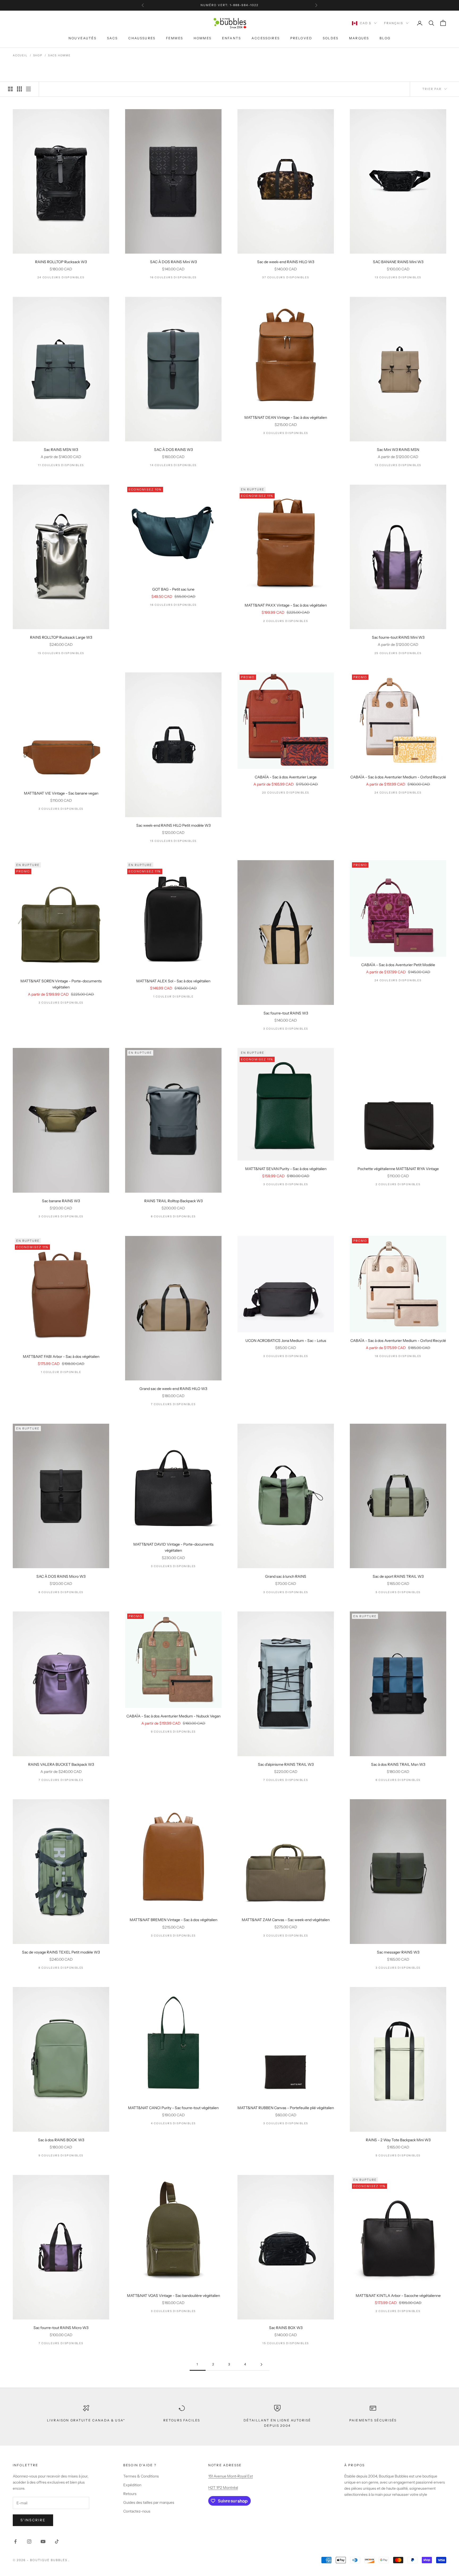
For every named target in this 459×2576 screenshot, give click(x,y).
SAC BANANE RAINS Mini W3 (398, 262)
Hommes (203, 38)
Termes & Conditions (141, 2476)
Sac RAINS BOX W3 (286, 2328)
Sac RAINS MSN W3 (61, 450)
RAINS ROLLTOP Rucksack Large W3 (61, 637)
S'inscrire (33, 2520)
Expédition (132, 2485)
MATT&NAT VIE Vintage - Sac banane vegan (61, 793)
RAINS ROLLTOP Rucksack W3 (61, 262)
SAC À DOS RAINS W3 (173, 450)
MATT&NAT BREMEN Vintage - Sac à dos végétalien (173, 1920)
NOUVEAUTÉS (82, 38)
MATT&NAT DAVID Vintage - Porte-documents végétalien (173, 1547)
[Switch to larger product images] (10, 89)
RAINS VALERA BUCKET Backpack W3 (61, 1764)
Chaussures (142, 38)
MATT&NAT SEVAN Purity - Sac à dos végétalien (286, 1169)
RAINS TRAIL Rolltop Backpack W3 (173, 1201)
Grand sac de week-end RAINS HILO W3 (173, 1389)
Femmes (175, 38)
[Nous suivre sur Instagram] (29, 2541)
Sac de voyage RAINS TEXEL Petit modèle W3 (61, 1952)
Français (394, 23)
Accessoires (266, 38)
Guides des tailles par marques (149, 2502)
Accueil (20, 55)
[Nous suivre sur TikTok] (57, 2541)
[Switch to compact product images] (28, 89)
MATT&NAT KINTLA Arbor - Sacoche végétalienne (398, 2296)
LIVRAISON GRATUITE (213, 5)
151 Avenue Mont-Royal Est (231, 2476)
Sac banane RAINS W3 (61, 1201)
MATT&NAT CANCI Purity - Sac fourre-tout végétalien (173, 2108)
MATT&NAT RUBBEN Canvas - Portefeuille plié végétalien (286, 2108)
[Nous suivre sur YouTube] (43, 2541)
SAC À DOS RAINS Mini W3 (173, 262)
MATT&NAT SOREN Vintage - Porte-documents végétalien (61, 984)
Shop (38, 55)
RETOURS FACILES (182, 2420)
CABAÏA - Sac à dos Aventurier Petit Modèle (398, 965)
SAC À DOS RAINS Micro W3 (61, 1576)
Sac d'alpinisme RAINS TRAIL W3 (286, 1764)
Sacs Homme (59, 55)
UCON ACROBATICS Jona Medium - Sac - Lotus (286, 1341)
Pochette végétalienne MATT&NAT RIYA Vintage (398, 1169)
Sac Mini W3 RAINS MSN (398, 450)
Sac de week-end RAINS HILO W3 (286, 262)
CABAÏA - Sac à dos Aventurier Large (286, 777)
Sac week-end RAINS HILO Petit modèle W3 (173, 825)
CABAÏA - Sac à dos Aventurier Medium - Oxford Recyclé (398, 777)
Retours (130, 2494)
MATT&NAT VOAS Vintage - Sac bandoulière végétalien (173, 2296)
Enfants (231, 38)
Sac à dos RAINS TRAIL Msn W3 (398, 1764)
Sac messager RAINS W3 (398, 1952)
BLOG (385, 38)
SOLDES (331, 38)
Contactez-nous (137, 2511)
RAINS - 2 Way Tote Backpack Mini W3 (398, 2140)
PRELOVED (301, 38)
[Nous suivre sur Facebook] (15, 2541)
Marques (359, 38)
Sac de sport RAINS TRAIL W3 (398, 1576)
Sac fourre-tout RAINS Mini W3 (398, 637)
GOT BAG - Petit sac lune (173, 589)
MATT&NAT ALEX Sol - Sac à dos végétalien (173, 981)
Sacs (112, 38)
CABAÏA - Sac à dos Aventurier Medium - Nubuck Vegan (173, 1716)
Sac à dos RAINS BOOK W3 (61, 2140)
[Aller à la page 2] (261, 2364)
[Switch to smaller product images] (19, 89)
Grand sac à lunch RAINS (286, 1576)
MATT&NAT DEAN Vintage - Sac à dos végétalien (286, 417)
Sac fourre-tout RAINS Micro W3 (61, 2328)
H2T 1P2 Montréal (223, 2488)
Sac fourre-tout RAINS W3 (286, 1013)
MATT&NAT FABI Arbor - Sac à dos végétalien (61, 1357)
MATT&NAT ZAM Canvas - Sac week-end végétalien (286, 1920)
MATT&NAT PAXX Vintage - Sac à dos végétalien (286, 605)
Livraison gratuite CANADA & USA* (86, 2420)
